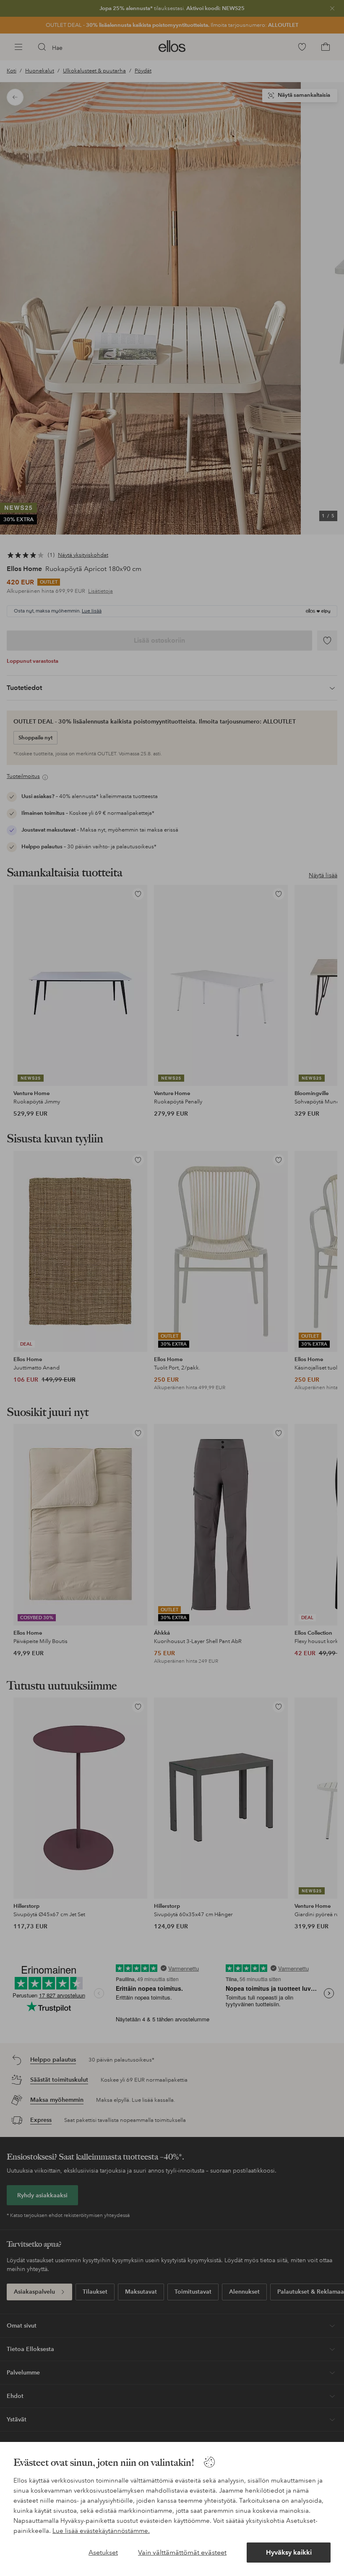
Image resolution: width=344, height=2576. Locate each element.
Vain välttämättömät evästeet (182, 2552)
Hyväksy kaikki (289, 2552)
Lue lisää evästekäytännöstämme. (101, 2531)
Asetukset (103, 2552)
